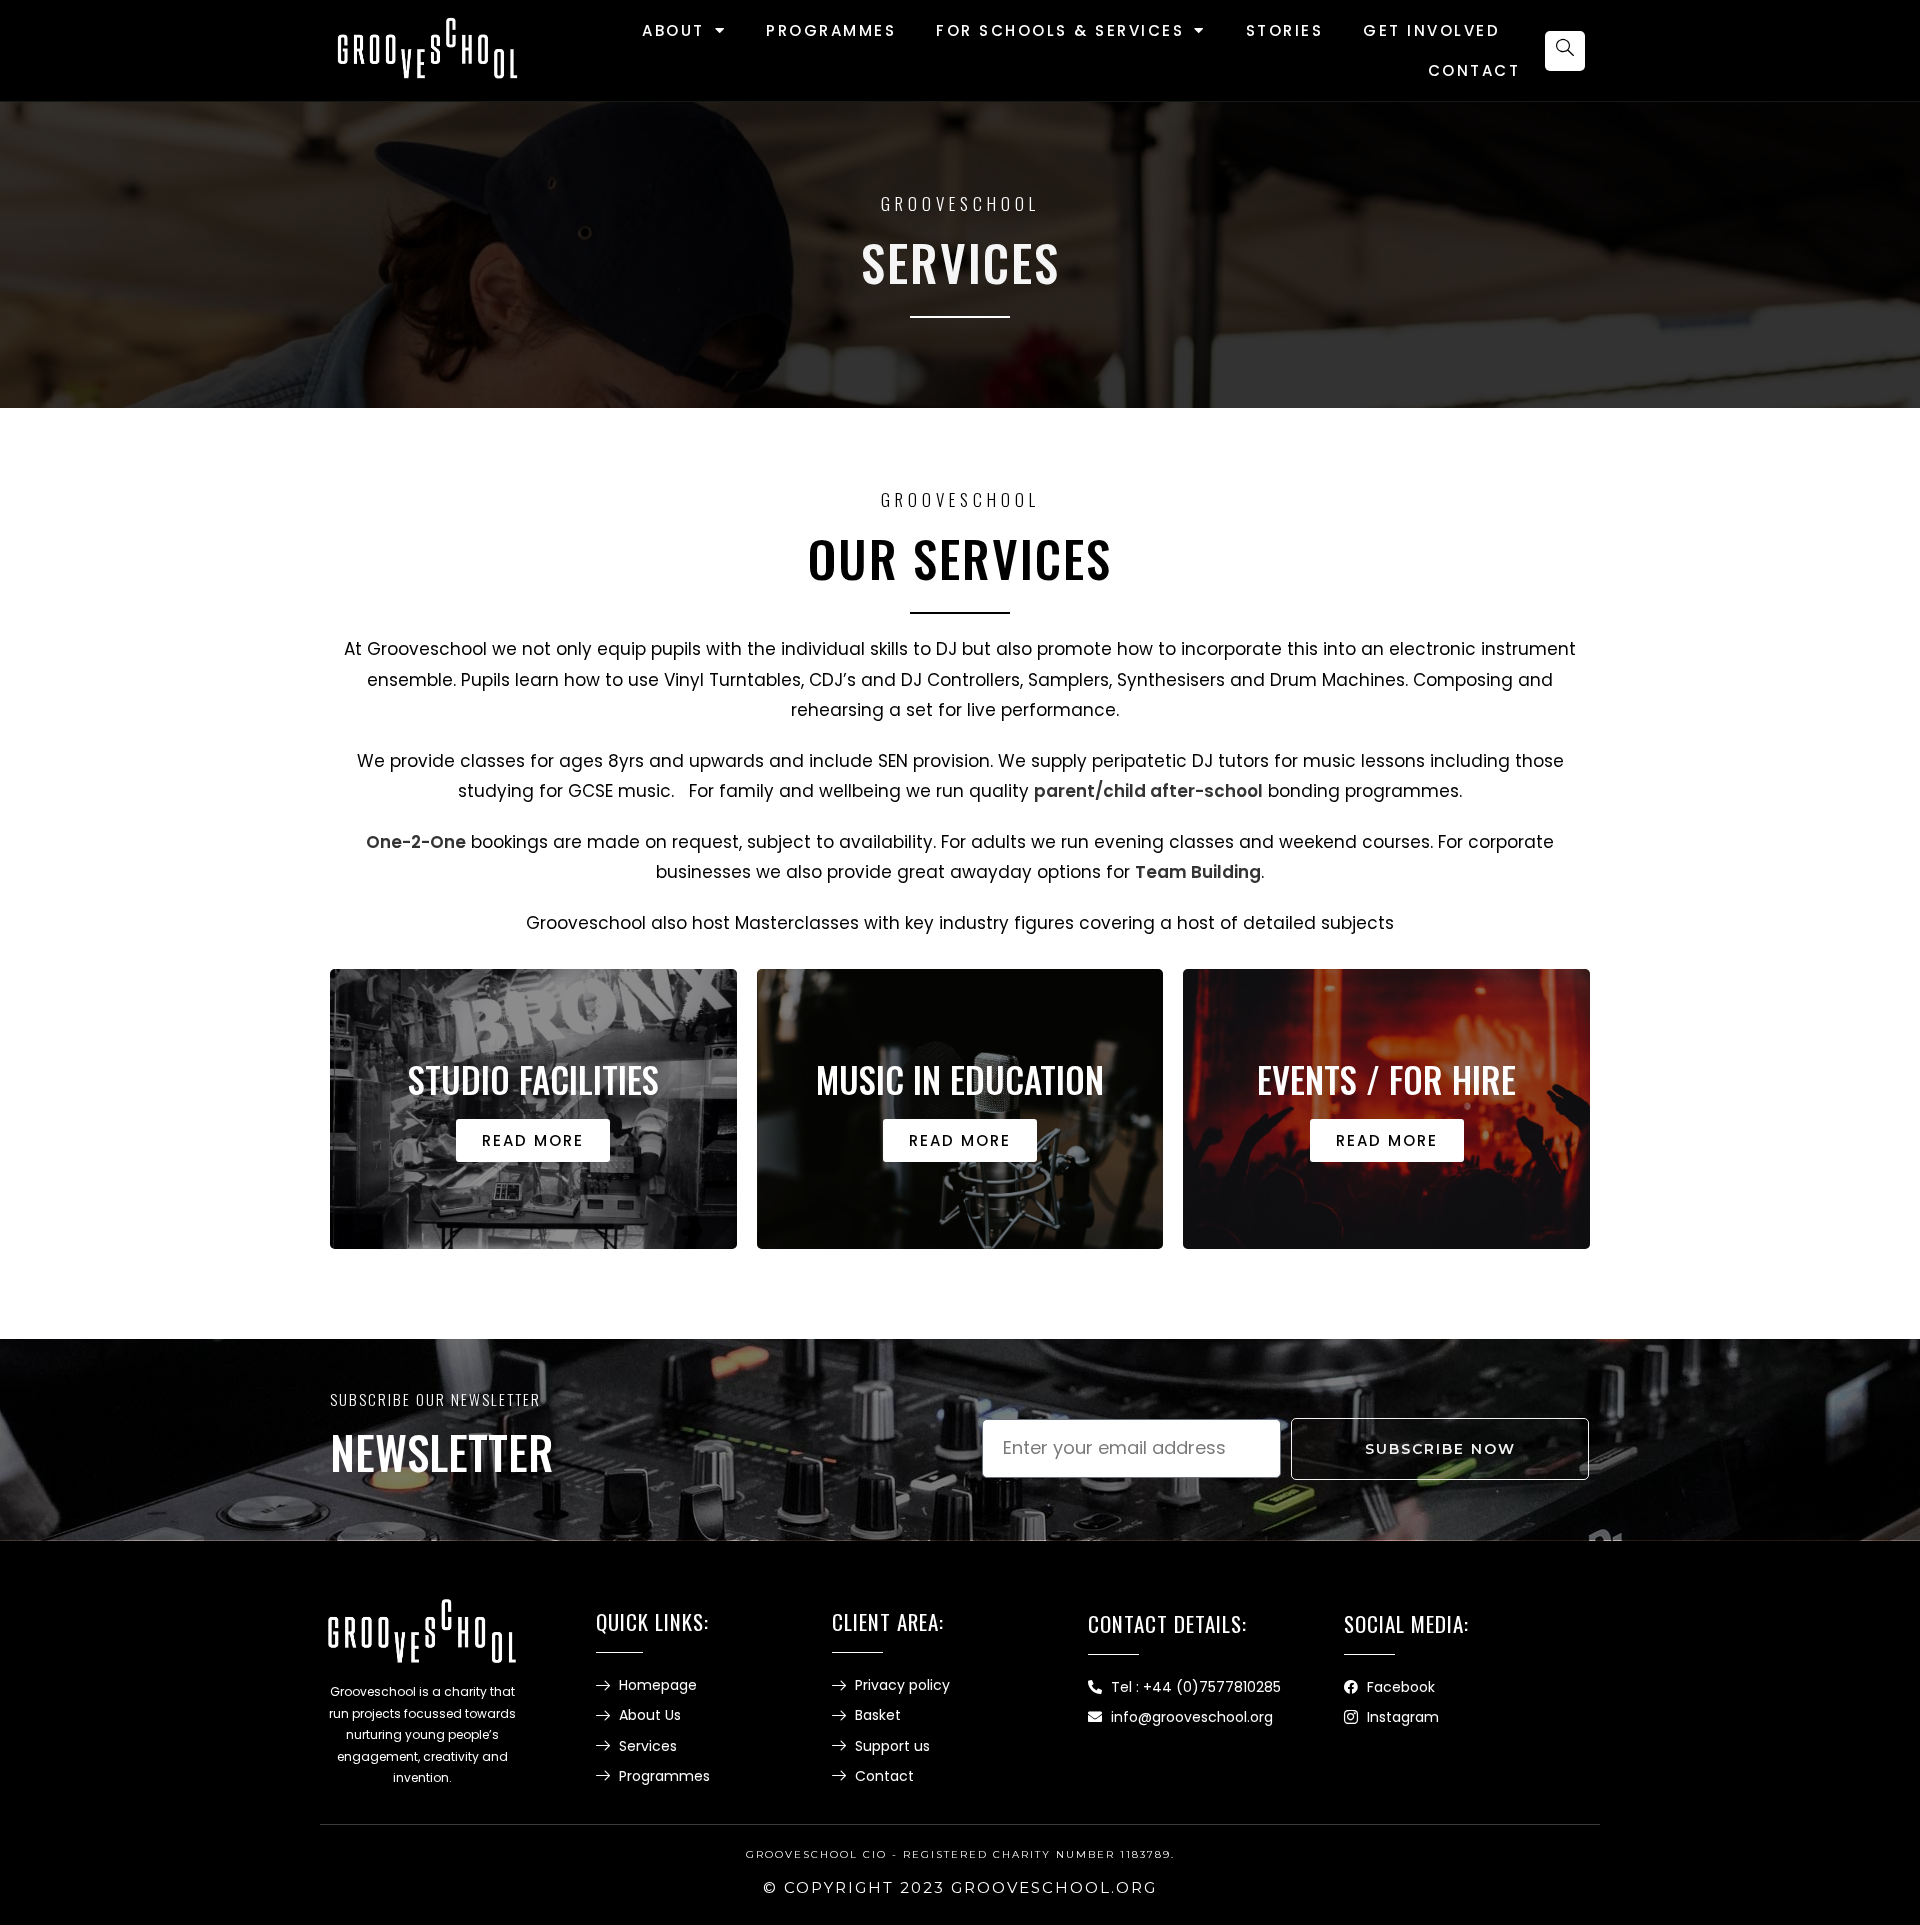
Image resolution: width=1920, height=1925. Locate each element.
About (673, 30)
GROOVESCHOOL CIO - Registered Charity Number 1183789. (960, 1854)
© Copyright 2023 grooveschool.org (960, 1887)
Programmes (831, 30)
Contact (1474, 70)
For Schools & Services (1060, 30)
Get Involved (1431, 30)
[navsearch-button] (1565, 51)
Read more (533, 1140)
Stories (1285, 30)
